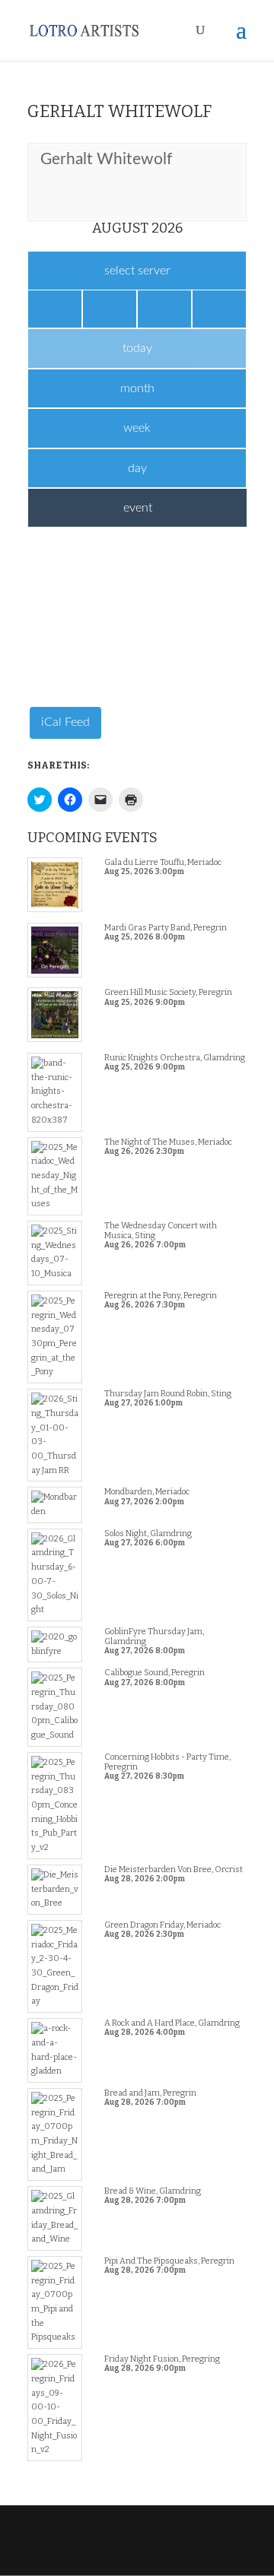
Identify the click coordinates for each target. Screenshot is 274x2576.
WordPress (137, 2557)
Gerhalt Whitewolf (106, 159)
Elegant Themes (135, 2542)
